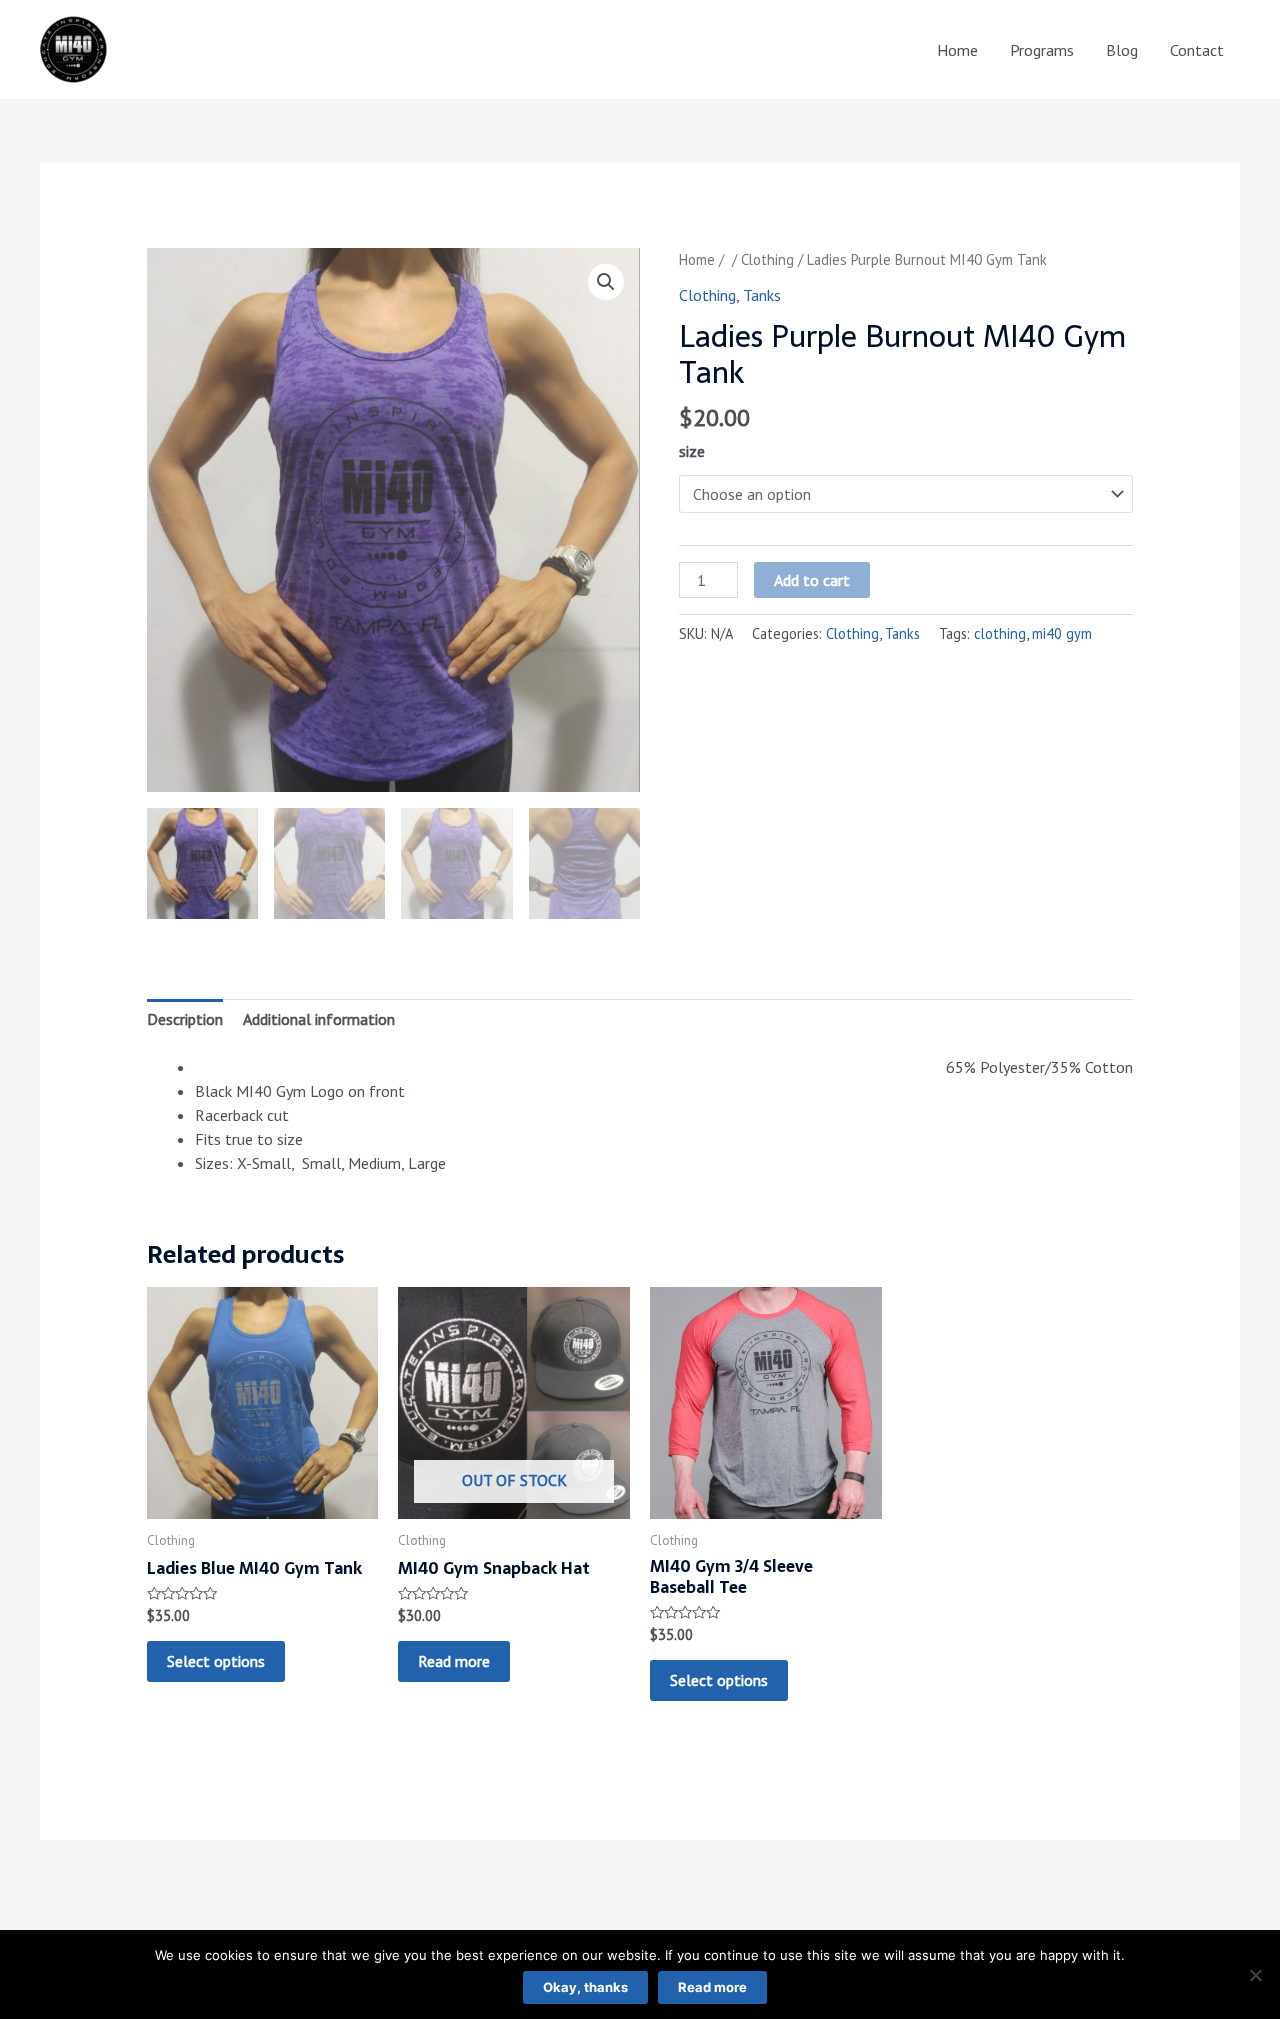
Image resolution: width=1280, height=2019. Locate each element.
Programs (1042, 50)
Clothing (767, 259)
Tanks (762, 295)
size (692, 451)
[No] (1255, 1975)
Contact (1197, 50)
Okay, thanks (585, 1987)
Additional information (319, 1019)
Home (957, 50)
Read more (454, 1661)
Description (185, 1019)
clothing (1000, 633)
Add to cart (812, 580)
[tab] (185, 1019)
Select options (216, 1661)
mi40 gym (1062, 633)
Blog (1122, 50)
